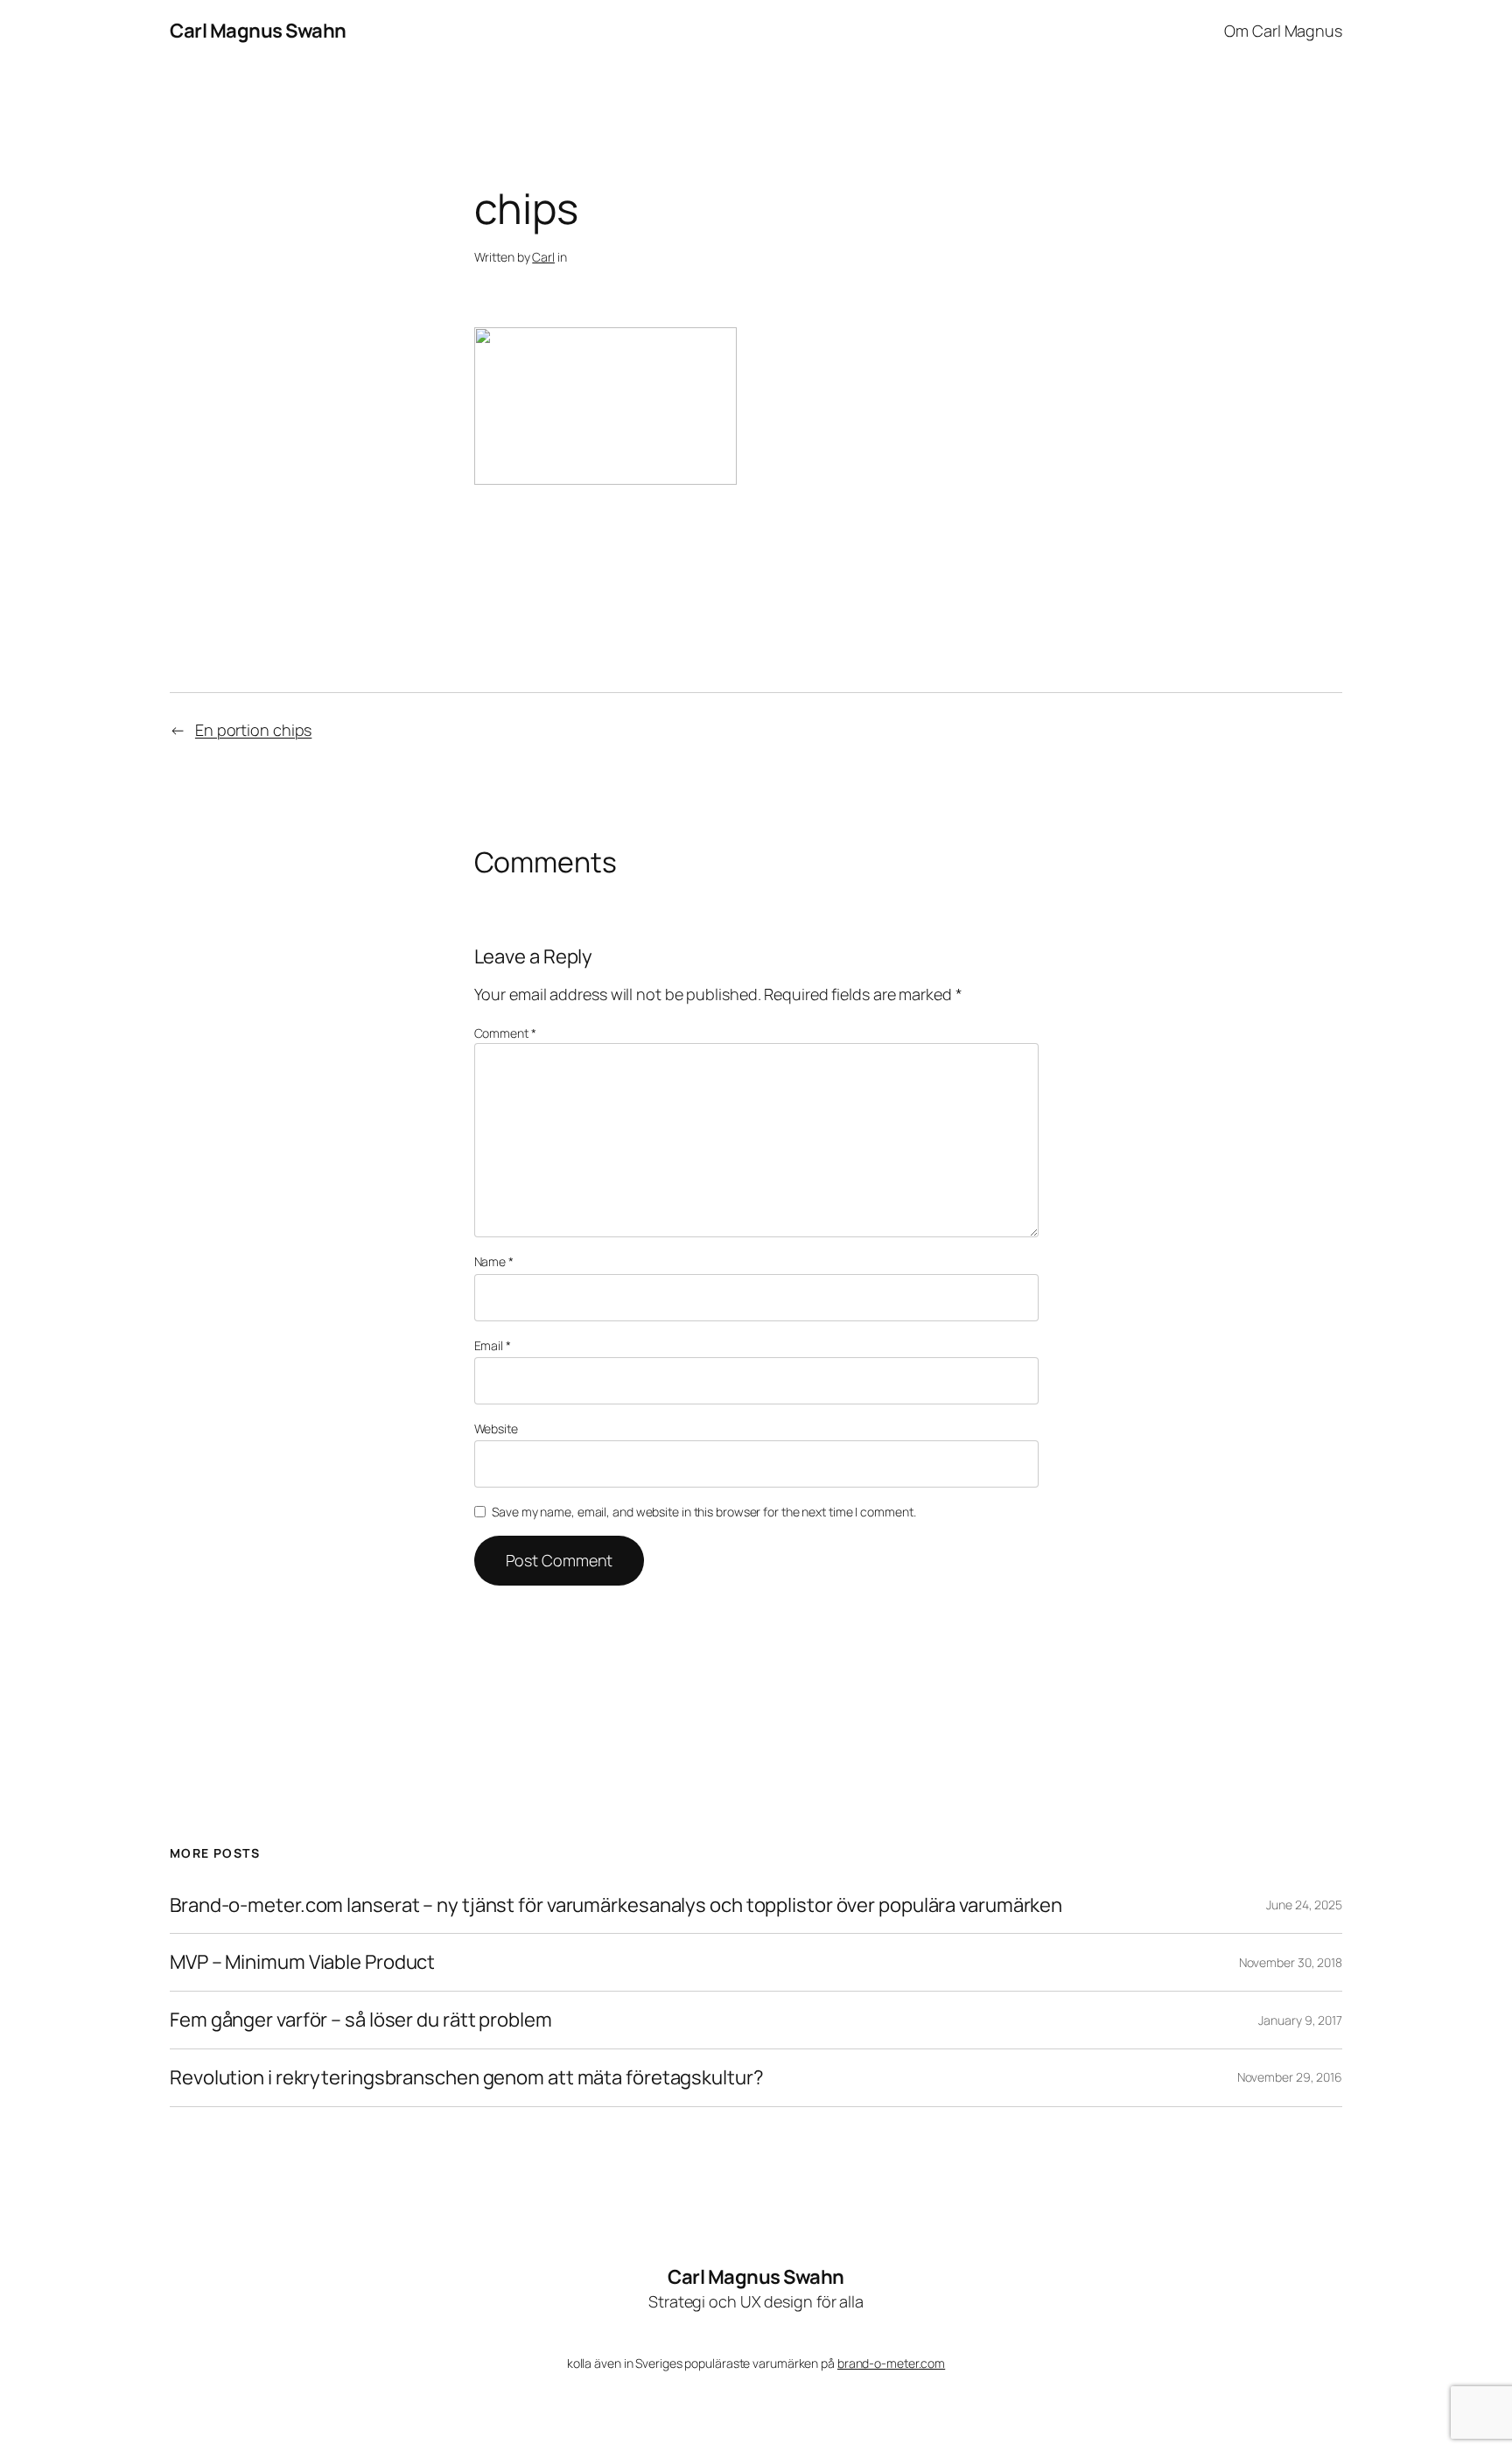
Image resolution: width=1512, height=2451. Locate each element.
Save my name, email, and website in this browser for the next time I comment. (703, 1512)
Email (493, 1345)
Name (494, 1261)
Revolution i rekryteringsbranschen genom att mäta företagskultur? (467, 2078)
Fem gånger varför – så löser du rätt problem (361, 2020)
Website (496, 1429)
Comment (505, 1033)
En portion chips (253, 730)
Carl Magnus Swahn (258, 31)
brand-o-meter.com (891, 2363)
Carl (543, 257)
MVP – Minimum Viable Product (302, 1962)
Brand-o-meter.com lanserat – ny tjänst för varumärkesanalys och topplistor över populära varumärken (616, 1905)
